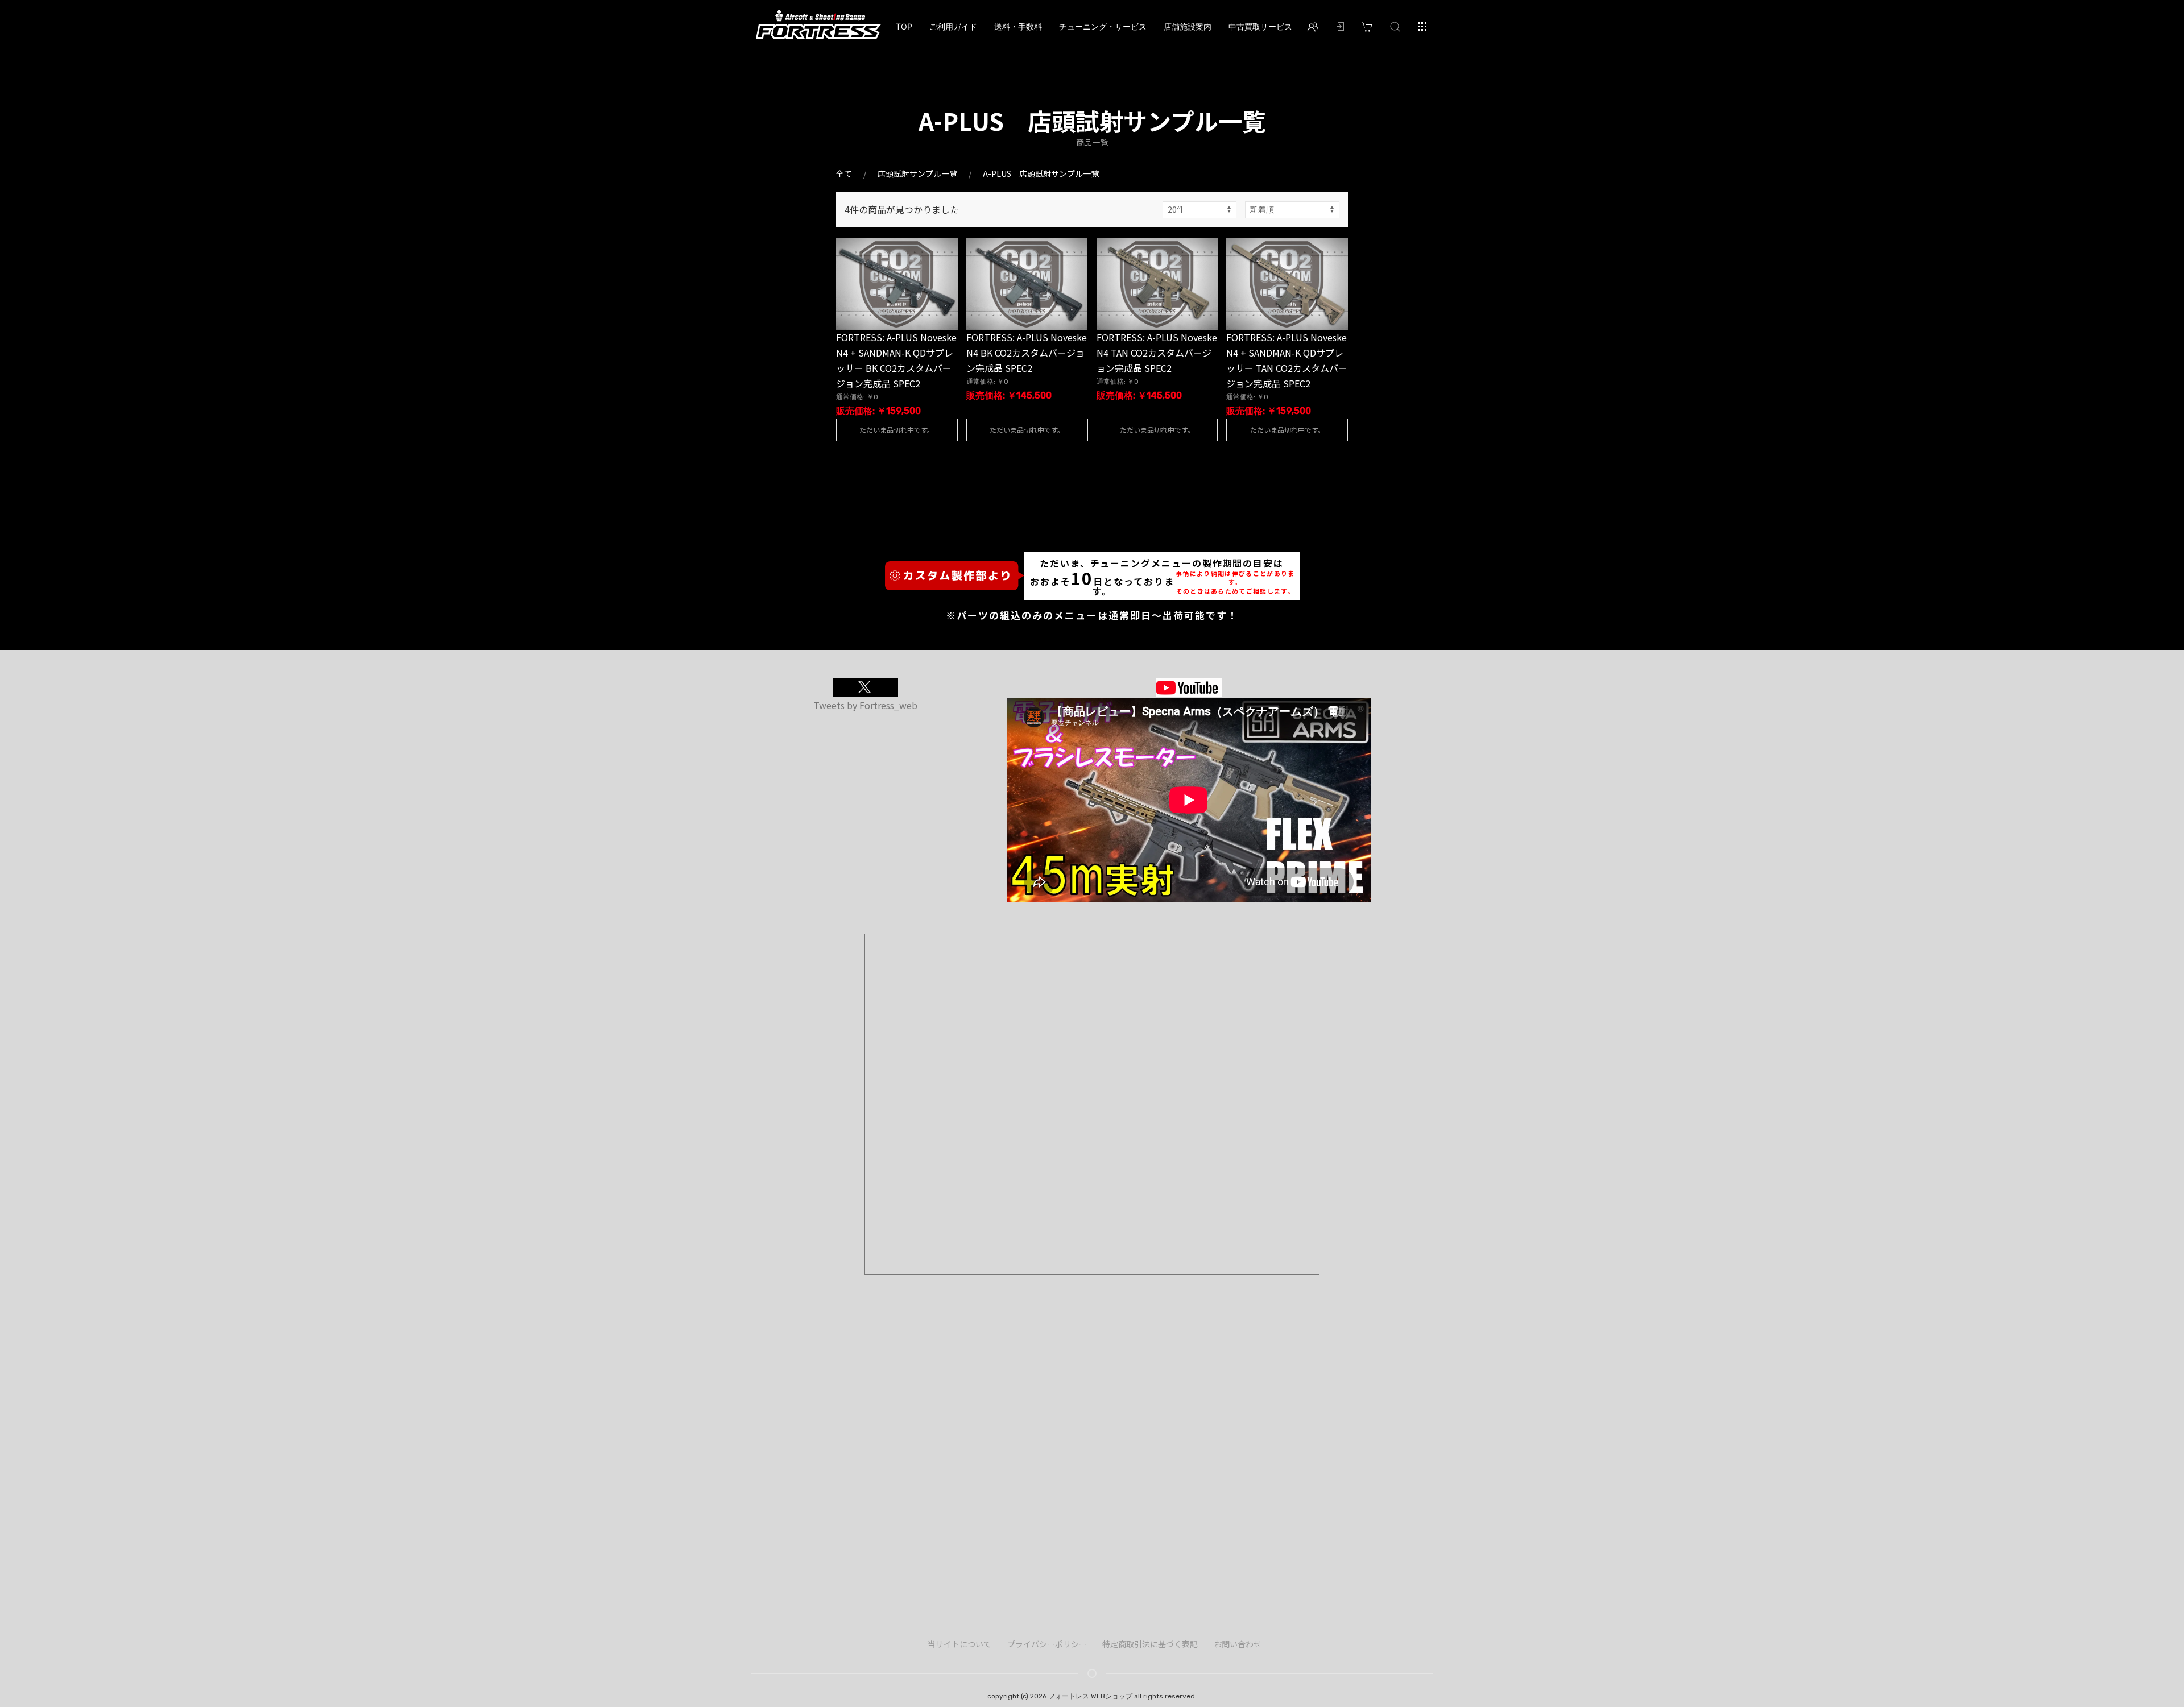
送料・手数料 (1018, 26)
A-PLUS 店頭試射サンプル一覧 (1041, 173)
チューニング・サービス (1103, 26)
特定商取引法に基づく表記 (1150, 1644)
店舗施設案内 (1188, 26)
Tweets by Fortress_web (865, 705)
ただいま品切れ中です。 (897, 430)
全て (844, 173)
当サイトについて (959, 1644)
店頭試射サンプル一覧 (917, 173)
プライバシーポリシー (1047, 1644)
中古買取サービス (1260, 26)
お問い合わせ (1238, 1644)
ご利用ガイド (953, 26)
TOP (904, 26)
